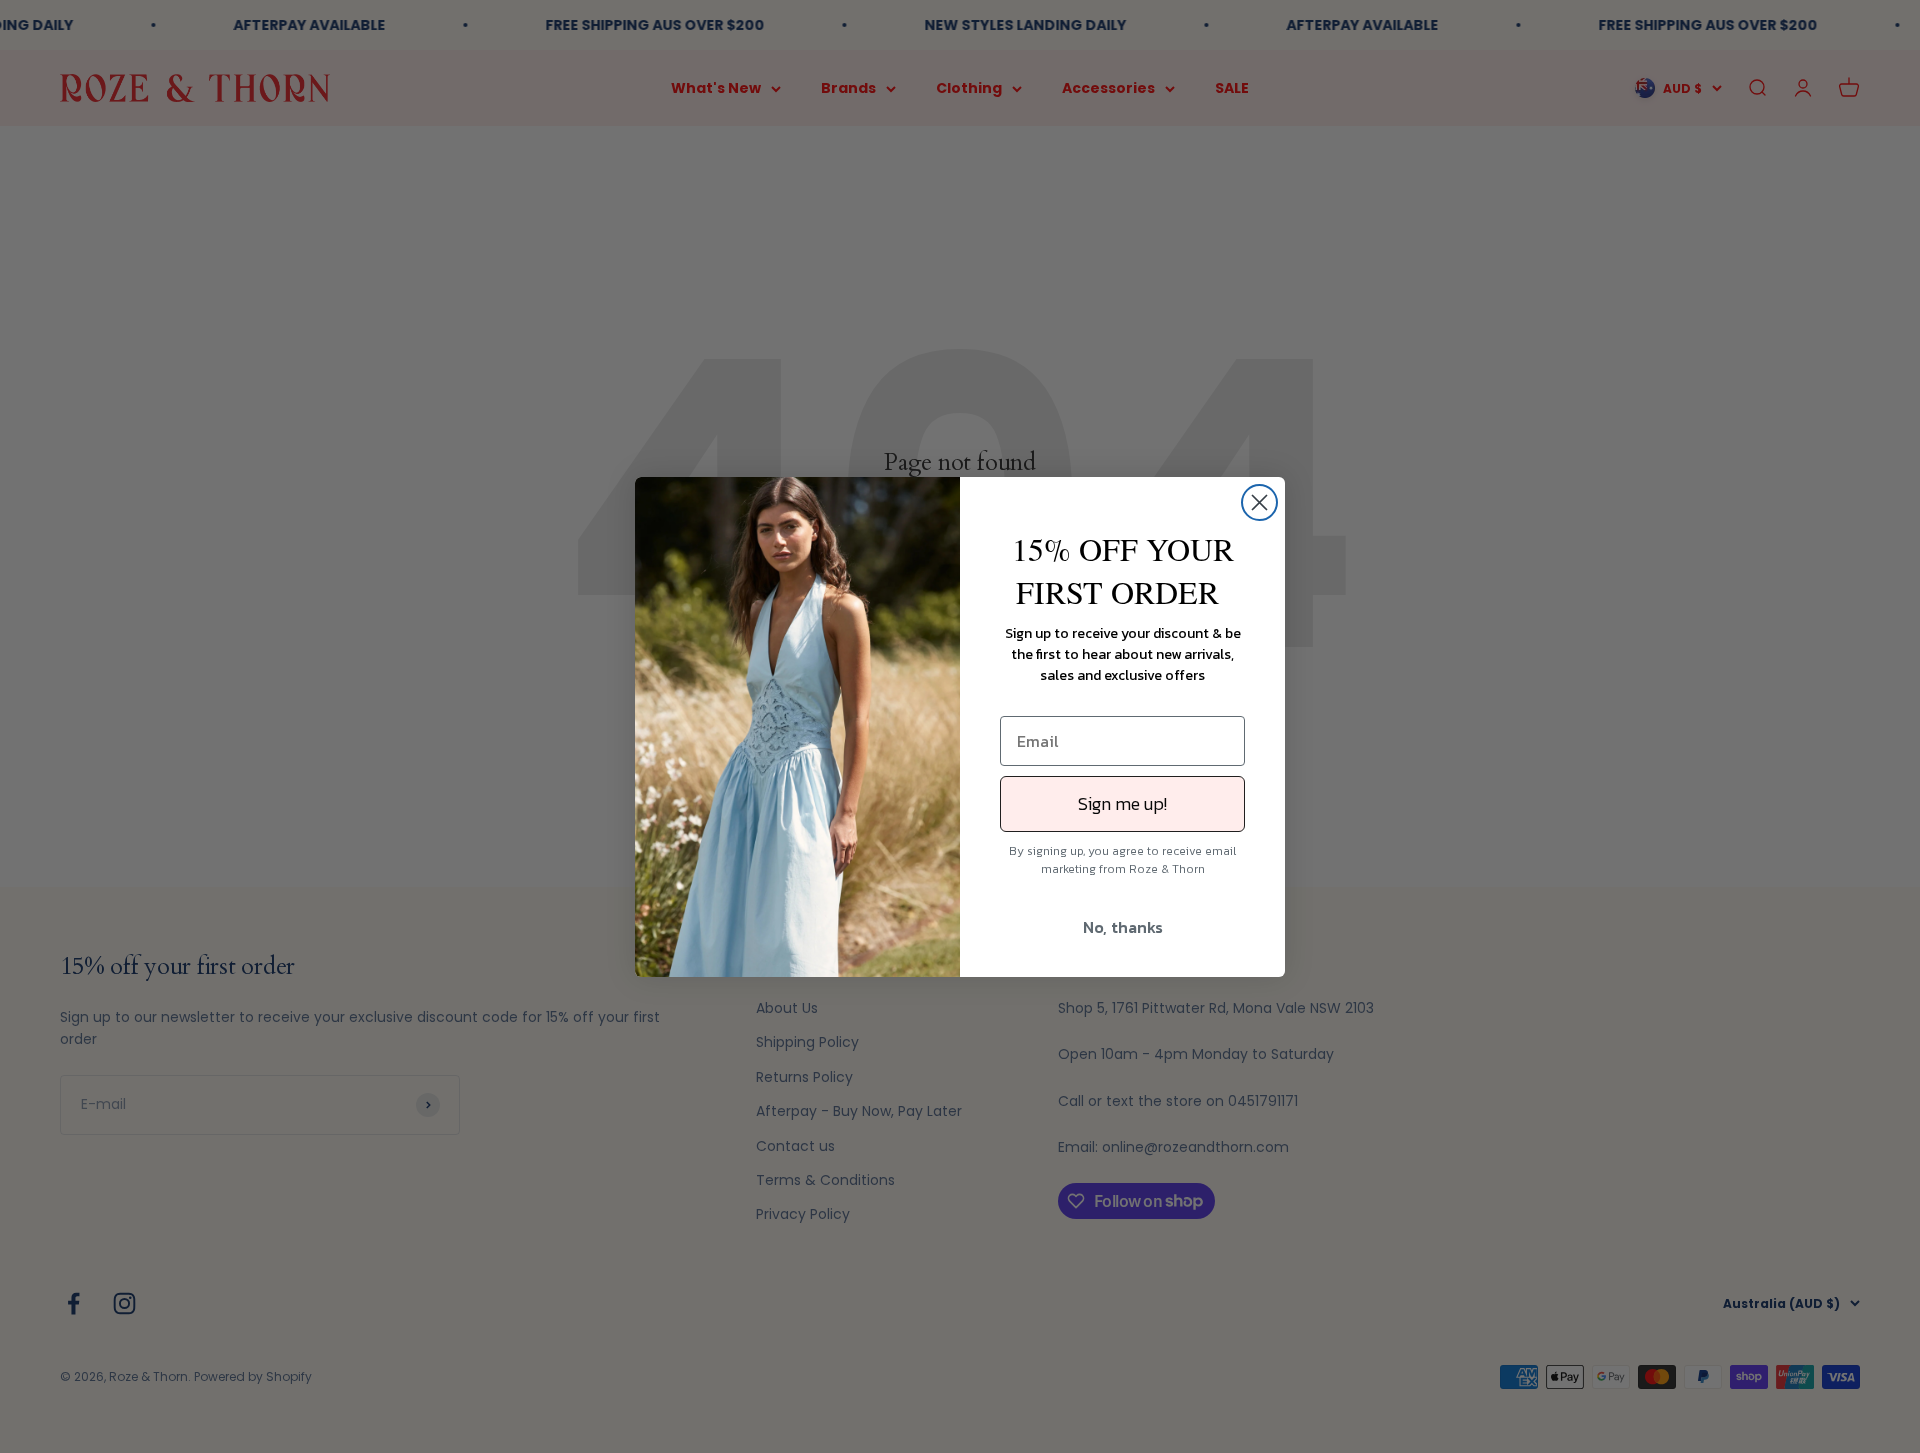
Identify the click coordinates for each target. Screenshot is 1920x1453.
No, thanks (1123, 927)
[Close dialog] (1259, 502)
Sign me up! (1122, 803)
